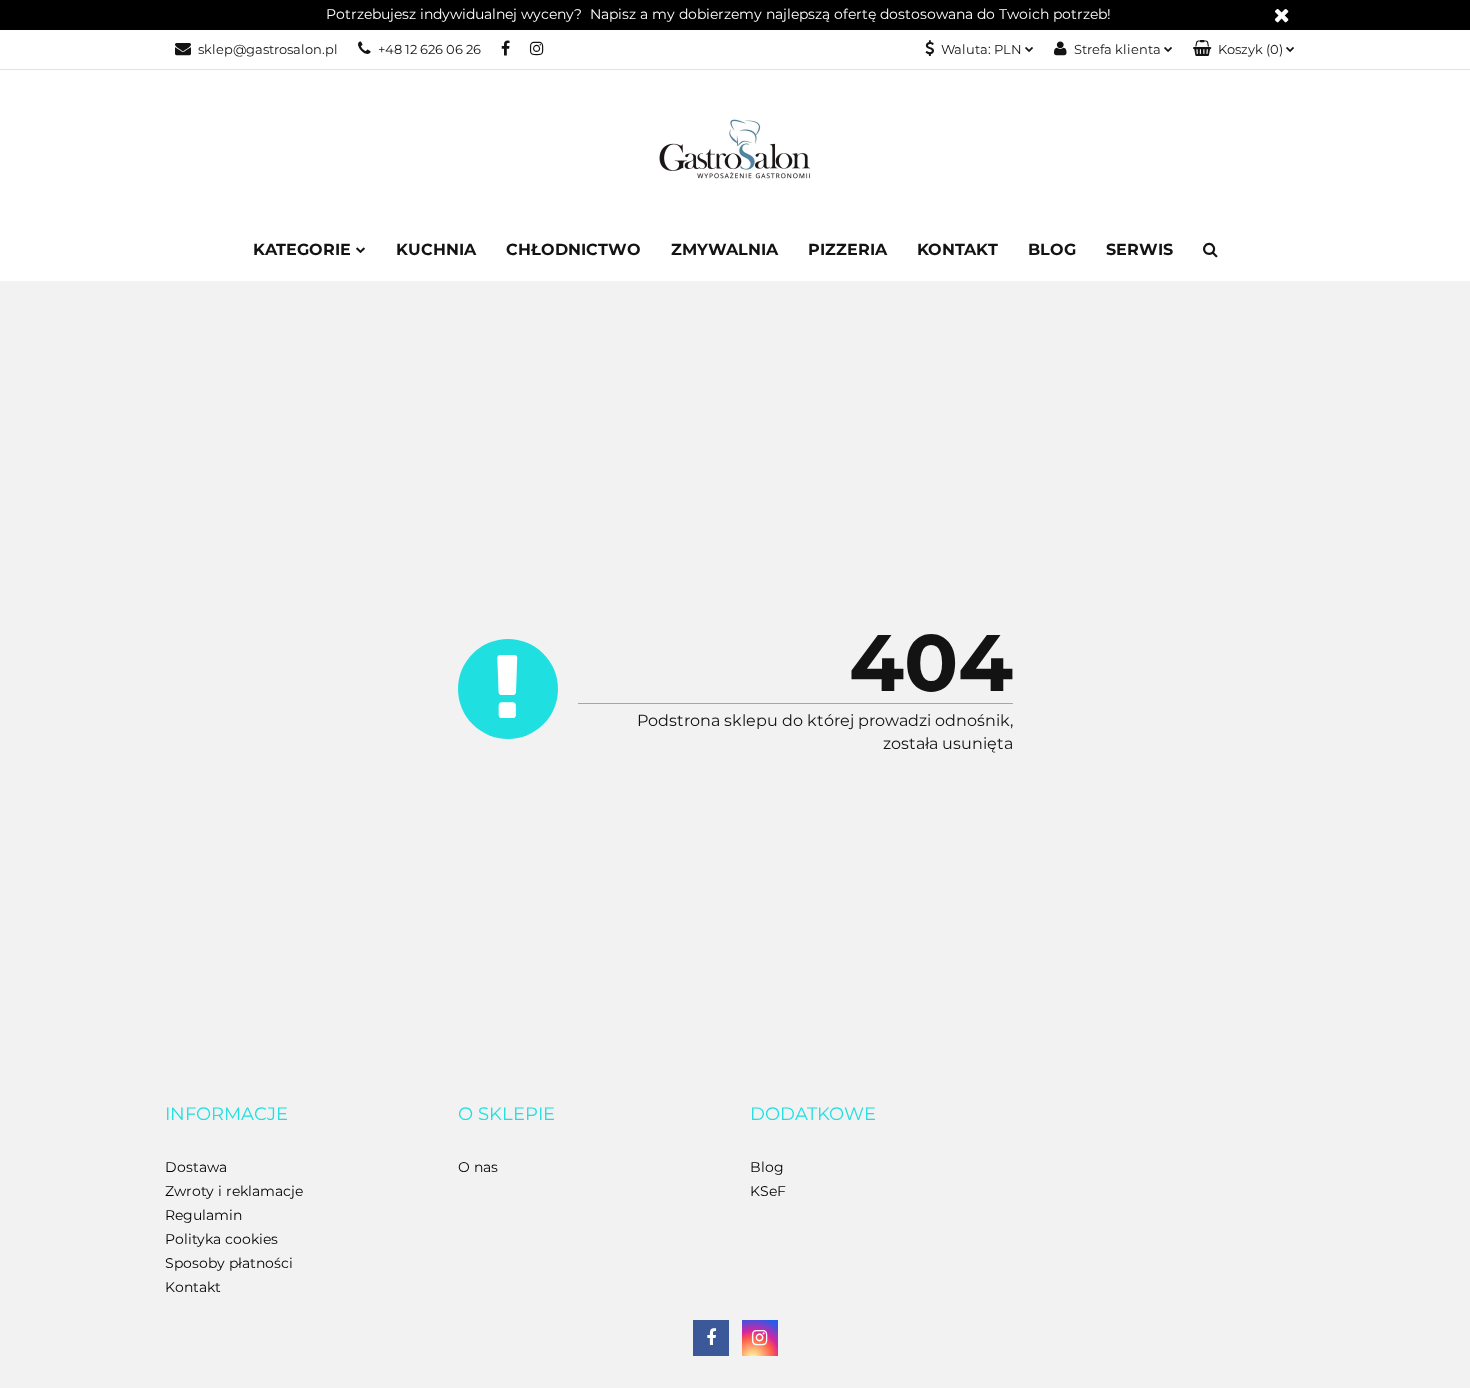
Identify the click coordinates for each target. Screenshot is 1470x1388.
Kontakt (957, 249)
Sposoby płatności (229, 1263)
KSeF (768, 1191)
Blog (1052, 249)
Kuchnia (436, 249)
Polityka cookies (221, 1239)
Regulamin (203, 1215)
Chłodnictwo (573, 249)
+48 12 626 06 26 (429, 49)
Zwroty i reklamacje (234, 1191)
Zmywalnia (724, 249)
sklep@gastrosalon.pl (268, 49)
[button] (1244, 49)
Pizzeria (847, 249)
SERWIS (1139, 249)
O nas (478, 1167)
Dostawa (196, 1167)
